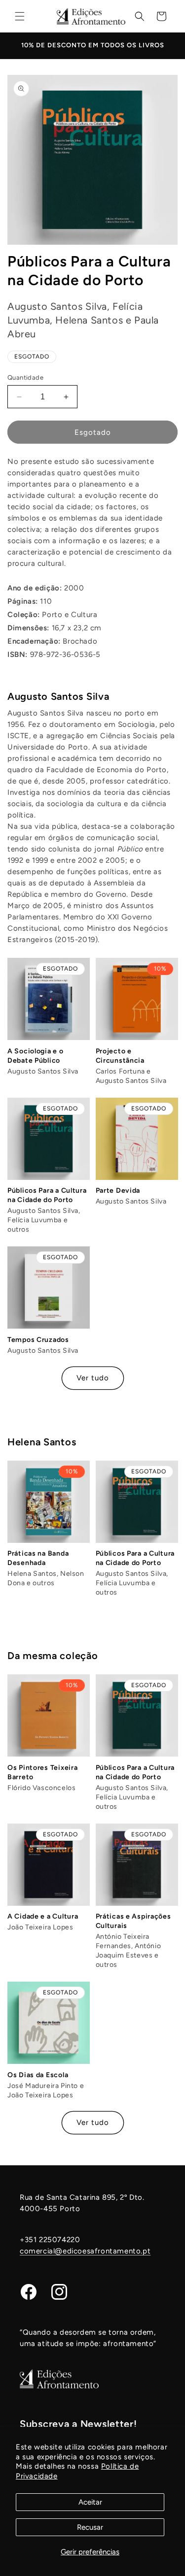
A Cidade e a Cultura (43, 1916)
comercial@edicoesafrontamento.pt (85, 2251)
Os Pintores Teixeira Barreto (42, 1772)
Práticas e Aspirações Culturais (133, 1921)
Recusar (90, 2527)
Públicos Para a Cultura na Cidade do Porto (47, 1195)
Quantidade (25, 377)
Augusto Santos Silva (58, 696)
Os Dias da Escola (38, 2075)
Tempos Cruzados (38, 1340)
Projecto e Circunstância (120, 1056)
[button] (20, 16)
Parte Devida (118, 1190)
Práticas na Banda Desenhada (38, 1558)
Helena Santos (42, 1442)
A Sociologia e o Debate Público (36, 1056)
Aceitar (90, 2502)
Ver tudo (93, 1378)
